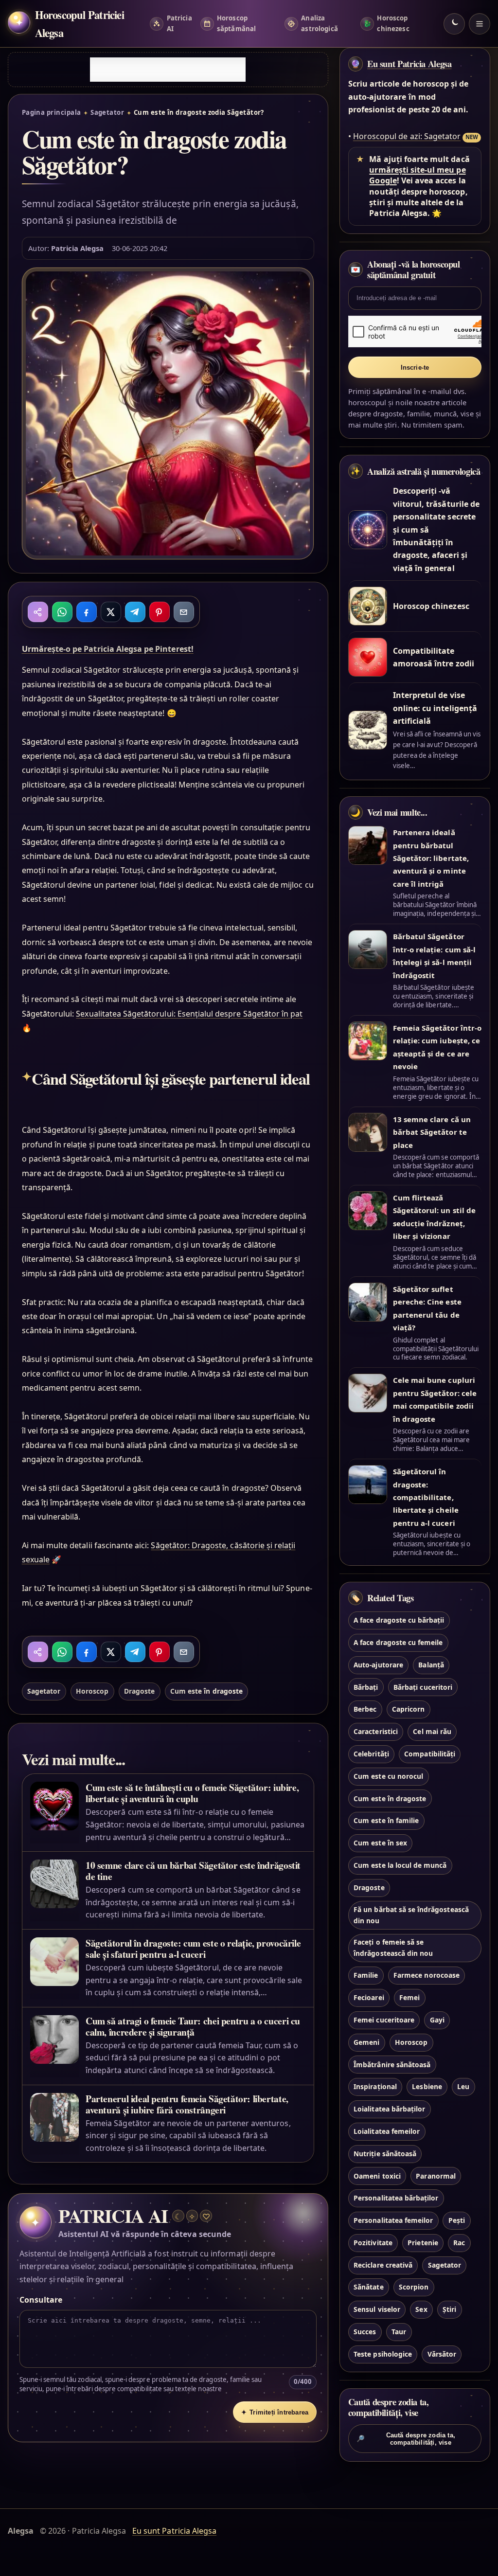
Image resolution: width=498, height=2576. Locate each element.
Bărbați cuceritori (423, 1687)
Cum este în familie (386, 1820)
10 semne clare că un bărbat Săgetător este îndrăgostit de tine (193, 1871)
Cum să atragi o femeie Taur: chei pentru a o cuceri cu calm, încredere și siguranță (193, 2026)
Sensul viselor (377, 2309)
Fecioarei (369, 1997)
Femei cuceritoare (384, 2020)
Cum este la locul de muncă (400, 1865)
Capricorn (408, 1709)
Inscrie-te (415, 367)
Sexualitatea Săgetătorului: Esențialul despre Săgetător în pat (189, 1014)
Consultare (41, 2300)
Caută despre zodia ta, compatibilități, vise (406, 2439)
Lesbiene (427, 2086)
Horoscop (92, 1691)
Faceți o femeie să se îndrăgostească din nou (393, 1948)
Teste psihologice (383, 2354)
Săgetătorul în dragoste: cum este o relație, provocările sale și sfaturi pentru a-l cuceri (193, 1949)
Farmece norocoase (427, 1975)
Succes (365, 2332)
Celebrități (371, 1754)
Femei (409, 1997)
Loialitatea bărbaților (389, 2109)
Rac (459, 2243)
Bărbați (366, 1687)
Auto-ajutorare (378, 1665)
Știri (449, 2309)
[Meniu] (480, 24)
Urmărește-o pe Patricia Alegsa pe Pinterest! (108, 649)
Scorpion (414, 2287)
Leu (463, 2086)
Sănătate (368, 2287)
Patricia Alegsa (78, 248)
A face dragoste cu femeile (398, 1642)
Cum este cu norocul (388, 1776)
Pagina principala (52, 112)
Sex (421, 2309)
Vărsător (442, 2354)
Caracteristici (376, 1731)
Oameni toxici (377, 2176)
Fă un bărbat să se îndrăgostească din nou (411, 1915)
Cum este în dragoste (206, 1691)
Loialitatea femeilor (387, 2131)
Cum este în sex (380, 1843)
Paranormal (436, 2176)
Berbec (365, 1709)
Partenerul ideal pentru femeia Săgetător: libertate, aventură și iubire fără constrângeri (187, 2104)
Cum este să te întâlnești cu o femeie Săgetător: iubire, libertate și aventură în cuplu (192, 1793)
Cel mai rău (432, 1731)
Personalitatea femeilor (393, 2220)
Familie (366, 1975)
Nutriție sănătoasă (385, 2154)
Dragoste (139, 1691)
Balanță (431, 1665)
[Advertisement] (168, 70)
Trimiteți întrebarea (275, 2412)
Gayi (437, 2020)
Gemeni (366, 2042)
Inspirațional (375, 2086)
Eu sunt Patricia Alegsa (409, 64)
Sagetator (107, 112)
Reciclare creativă (383, 2265)
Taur (399, 2332)
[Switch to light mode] (454, 24)
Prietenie (423, 2243)
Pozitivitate (373, 2243)
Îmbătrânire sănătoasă (392, 2065)
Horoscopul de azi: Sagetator (407, 136)
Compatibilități (430, 1754)
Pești (457, 2220)
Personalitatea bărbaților (396, 2198)
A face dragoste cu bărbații (399, 1620)
